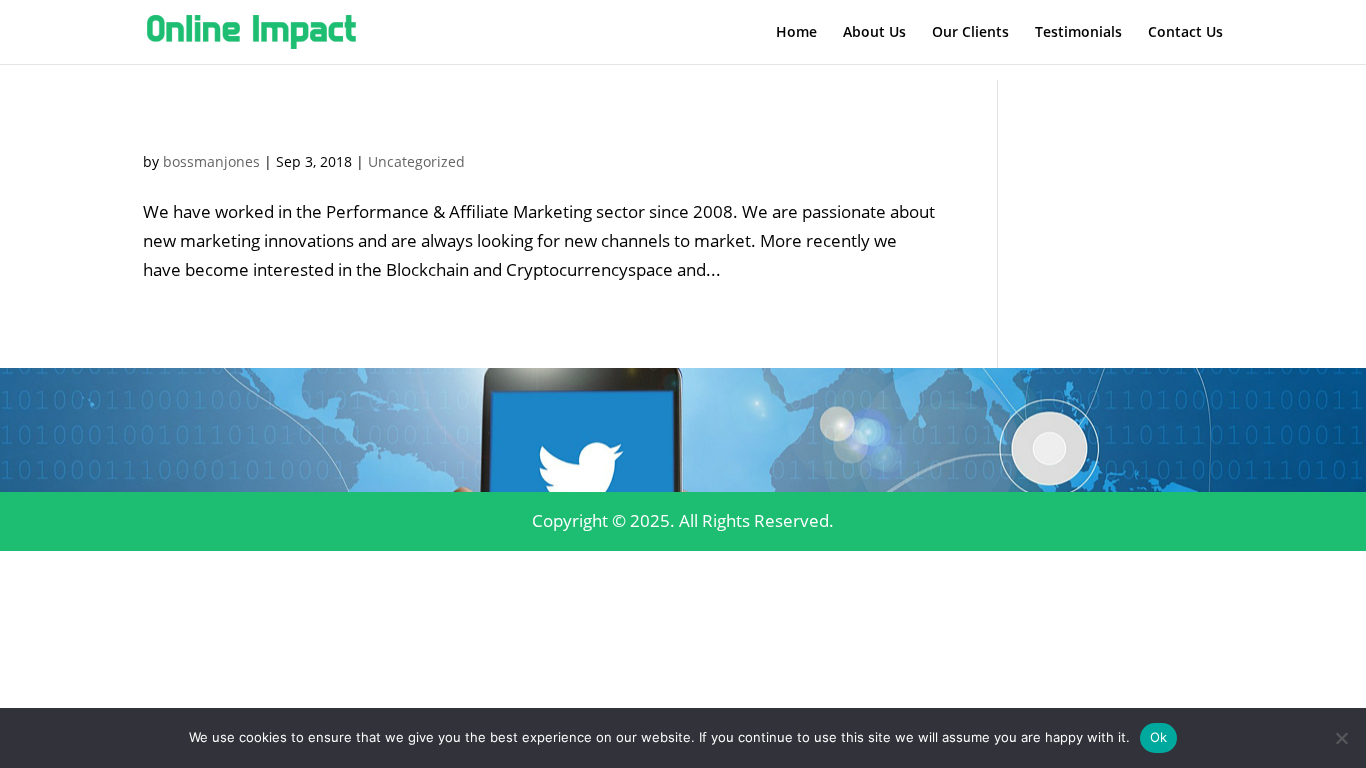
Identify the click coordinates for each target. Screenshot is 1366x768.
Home (796, 33)
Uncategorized (416, 161)
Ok (1159, 737)
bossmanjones (211, 161)
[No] (1341, 738)
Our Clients (970, 33)
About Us (874, 33)
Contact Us (1185, 33)
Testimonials (1078, 33)
